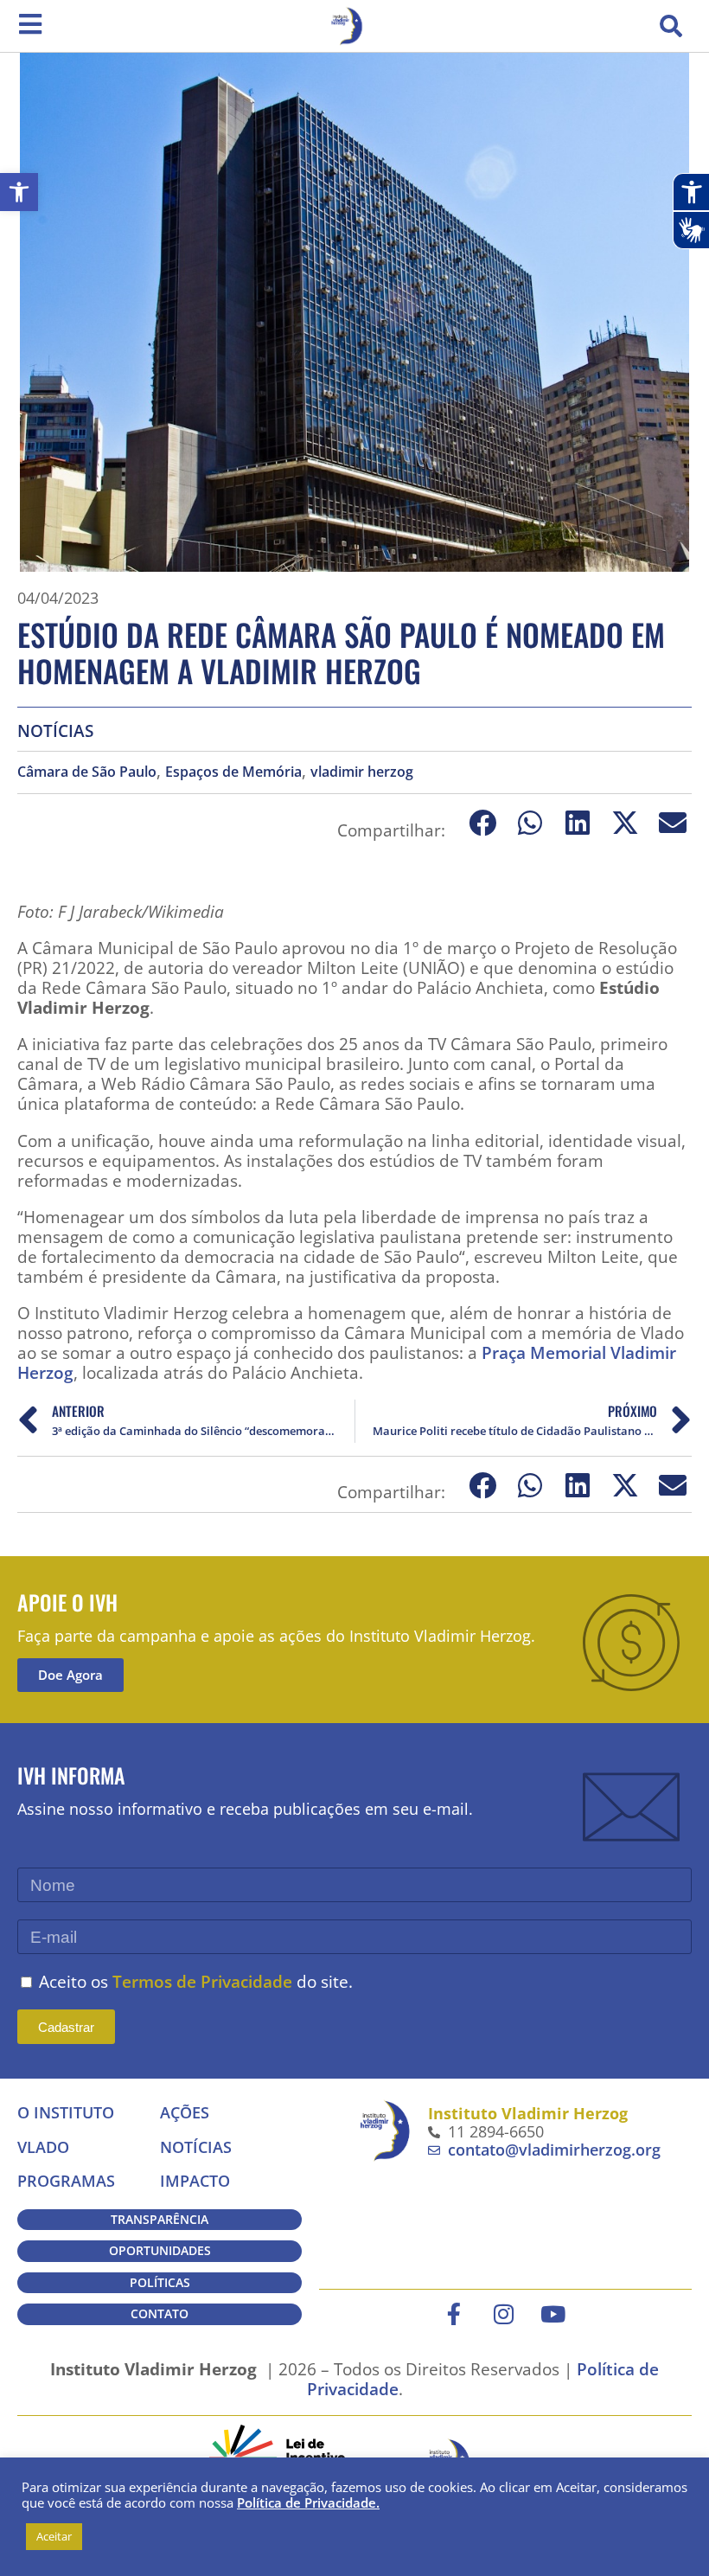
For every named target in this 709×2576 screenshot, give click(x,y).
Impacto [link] (195, 2181)
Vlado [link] (43, 2147)
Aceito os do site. (196, 1981)
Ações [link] (185, 2112)
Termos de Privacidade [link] (202, 1981)
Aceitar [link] (54, 2536)
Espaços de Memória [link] (233, 772)
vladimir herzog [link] (362, 772)
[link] (19, 192)
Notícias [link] (55, 731)
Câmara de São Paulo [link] (87, 772)
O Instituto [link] (66, 2112)
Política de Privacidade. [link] (308, 2502)
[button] (671, 26)
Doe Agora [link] (70, 1675)
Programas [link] (66, 2181)
